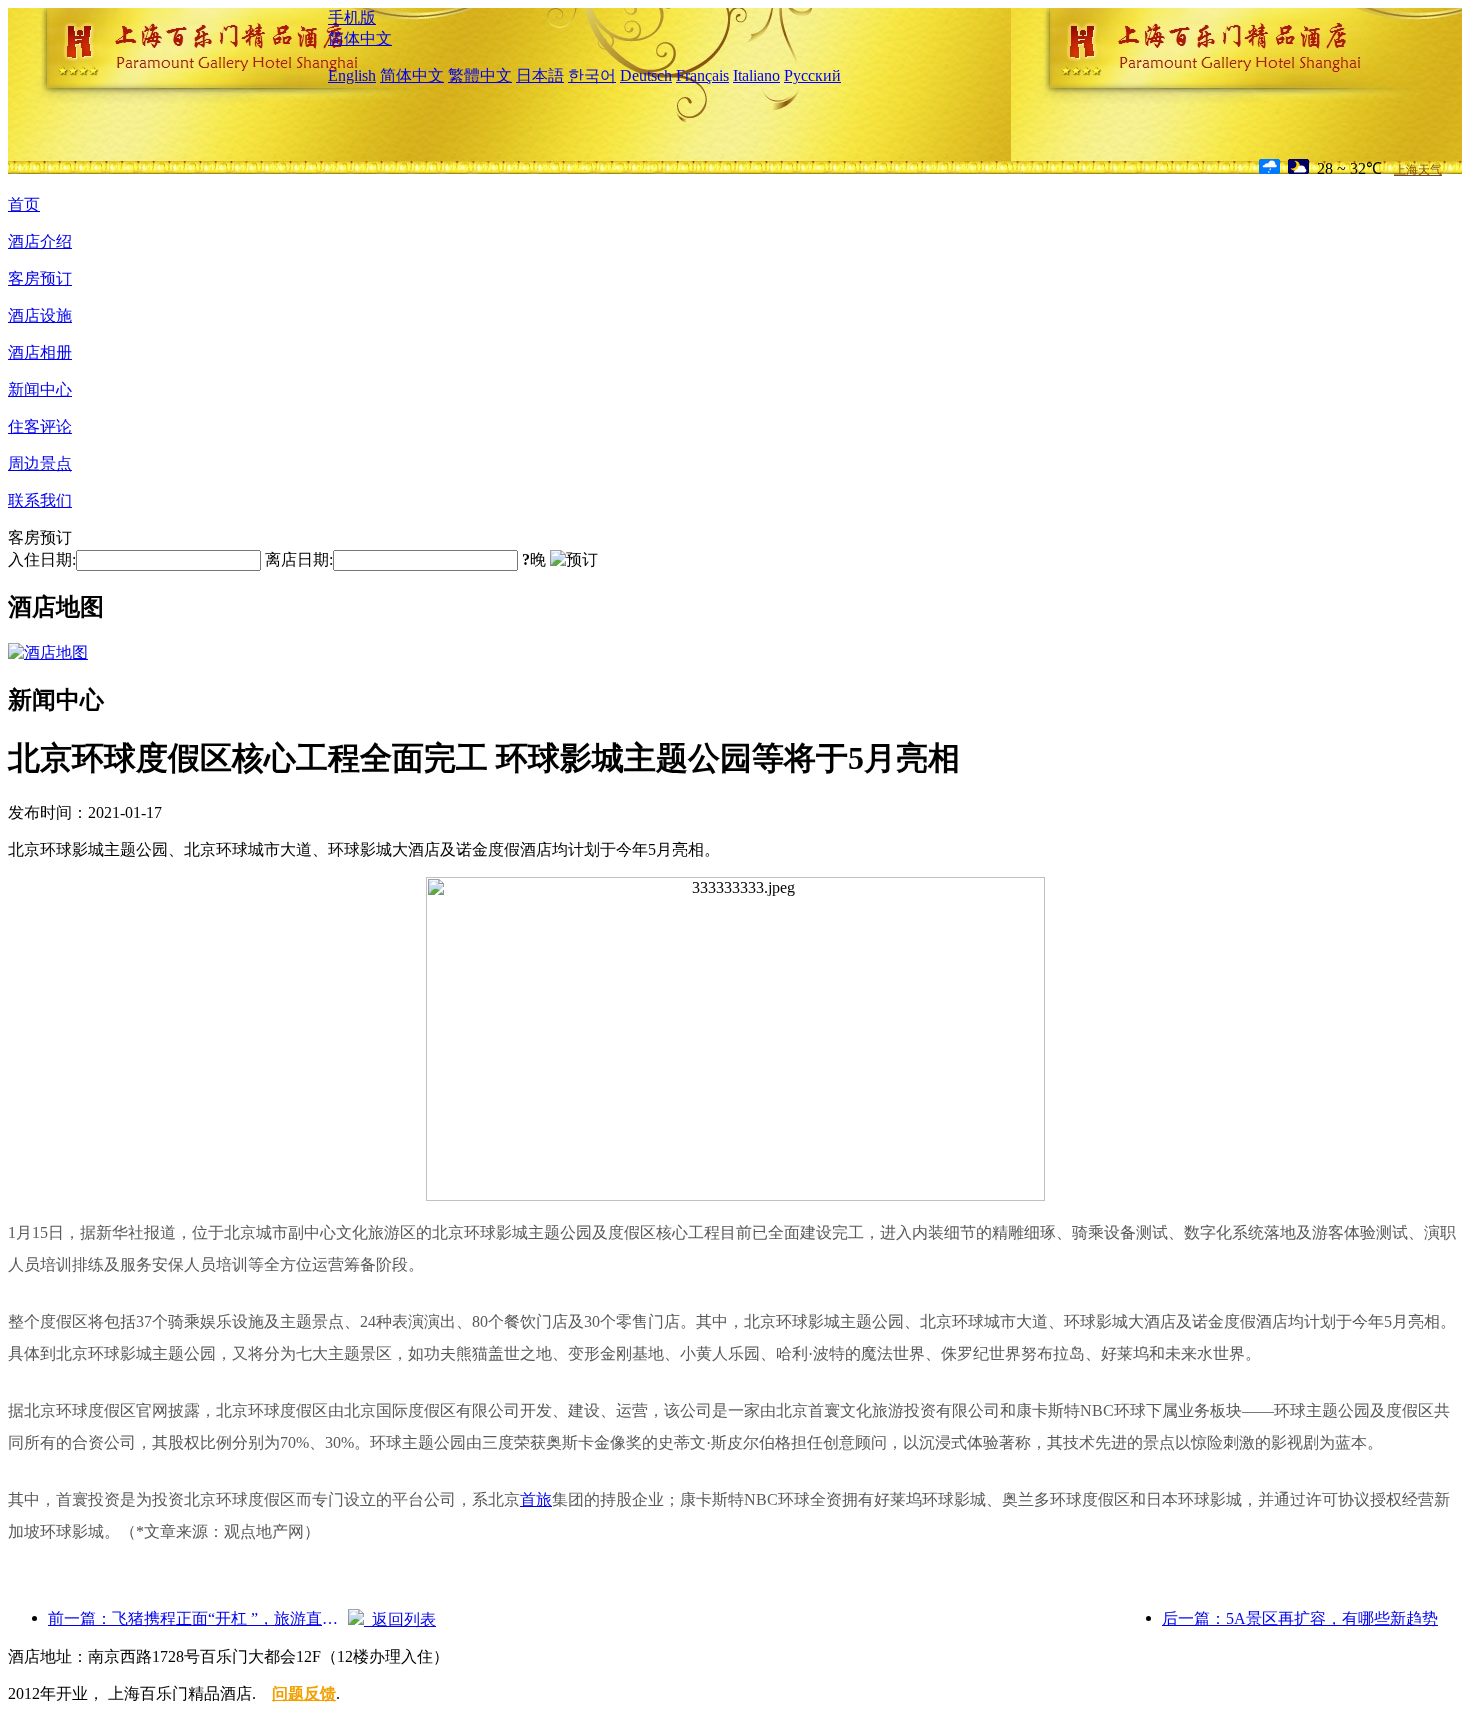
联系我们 (40, 500)
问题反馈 (304, 1693)
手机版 (352, 17)
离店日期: (299, 559)
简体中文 (360, 38)
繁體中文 (480, 75)
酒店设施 (40, 315)
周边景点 (40, 463)
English (352, 75)
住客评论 (40, 426)
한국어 (592, 75)
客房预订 (40, 278)
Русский (812, 75)
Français (702, 75)
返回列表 (400, 1619)
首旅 (536, 1499)
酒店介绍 (40, 241)
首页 (24, 204)
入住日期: (42, 559)
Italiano (756, 75)
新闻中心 (40, 389)
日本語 (540, 75)
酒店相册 (40, 352)
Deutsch (646, 75)
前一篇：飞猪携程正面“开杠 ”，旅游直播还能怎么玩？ (198, 1618)
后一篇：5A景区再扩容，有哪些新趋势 (1300, 1618)
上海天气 (1418, 170)
